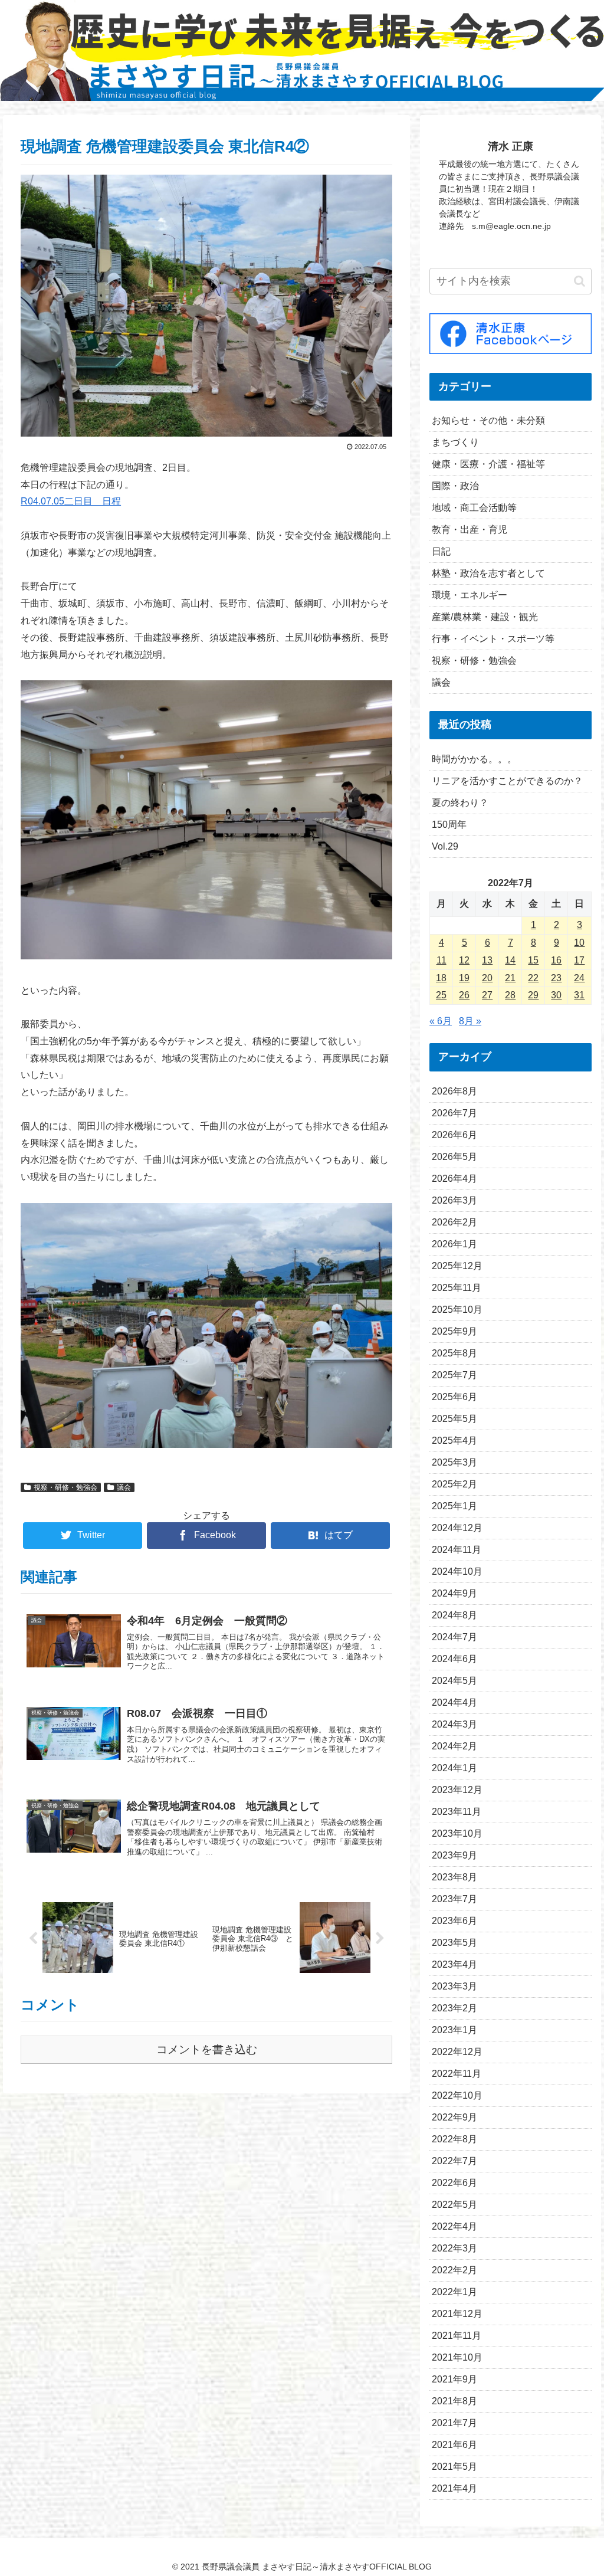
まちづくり (455, 442)
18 (441, 978)
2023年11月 (457, 1812)
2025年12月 (457, 1266)
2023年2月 (454, 2008)
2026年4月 (454, 1179)
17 (579, 960)
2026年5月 (454, 1157)
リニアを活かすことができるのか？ (507, 781)
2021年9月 (454, 2379)
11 (441, 960)
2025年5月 (454, 1419)
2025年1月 (454, 1506)
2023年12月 (457, 1790)
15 (533, 960)
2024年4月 (454, 1702)
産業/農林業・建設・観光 (485, 617)
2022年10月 (457, 2095)
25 (441, 995)
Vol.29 (445, 846)
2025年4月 (454, 1441)
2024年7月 (454, 1637)
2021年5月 (454, 2467)
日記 (441, 551)
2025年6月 (454, 1397)
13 (487, 960)
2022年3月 (454, 2248)
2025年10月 (457, 1310)
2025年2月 (454, 1484)
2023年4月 (454, 1964)
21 (510, 978)
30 (556, 995)
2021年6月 (454, 2445)
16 (556, 960)
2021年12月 (457, 2314)
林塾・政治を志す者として (488, 573)
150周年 (449, 825)
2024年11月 (457, 1550)
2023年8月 (454, 1877)
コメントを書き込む (207, 2049)
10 (579, 943)
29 (533, 995)
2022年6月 (454, 2183)
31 (579, 995)
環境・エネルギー (470, 595)
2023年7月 (454, 1899)
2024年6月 (454, 1659)
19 (464, 978)
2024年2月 (454, 1746)
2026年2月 (454, 1222)
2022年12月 (457, 2052)
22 (533, 978)
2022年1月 (454, 2292)
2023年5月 (454, 1943)
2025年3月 (454, 1462)
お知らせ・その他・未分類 (488, 420)
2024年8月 (454, 1615)
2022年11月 (457, 2074)
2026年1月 (454, 1244)
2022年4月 (454, 2226)
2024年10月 (457, 1572)
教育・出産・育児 (470, 530)
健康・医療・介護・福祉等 (488, 464)
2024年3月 (454, 1724)
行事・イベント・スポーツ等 (493, 639)
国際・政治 (455, 486)
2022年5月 (454, 2205)
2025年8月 (454, 1353)
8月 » (470, 1021)
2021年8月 (454, 2401)
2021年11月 (457, 2336)
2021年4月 (454, 2488)
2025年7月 (454, 1375)
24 (579, 978)
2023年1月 (454, 2030)
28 (510, 995)
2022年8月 (454, 2139)
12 (464, 960)
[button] (580, 281)
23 (556, 978)
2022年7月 (454, 2161)
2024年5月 (454, 1681)
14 (510, 960)
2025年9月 (454, 1331)
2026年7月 (454, 1113)
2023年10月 (457, 1833)
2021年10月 (457, 2357)
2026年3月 (454, 1200)
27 (487, 995)
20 (487, 978)
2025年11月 (457, 1288)
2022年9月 (454, 2117)
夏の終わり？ (460, 803)
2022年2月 (454, 2270)
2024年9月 (454, 1593)
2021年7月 (454, 2423)
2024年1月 (454, 1768)
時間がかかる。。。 (474, 759)
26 (464, 995)
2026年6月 (454, 1135)
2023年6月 (454, 1921)
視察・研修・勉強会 (65, 1487)
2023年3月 (454, 1986)
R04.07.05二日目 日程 (71, 501)
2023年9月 (454, 1855)
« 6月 (441, 1021)
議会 (124, 1487)
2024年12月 (457, 1528)
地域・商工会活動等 (474, 508)
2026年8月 (454, 1091)
